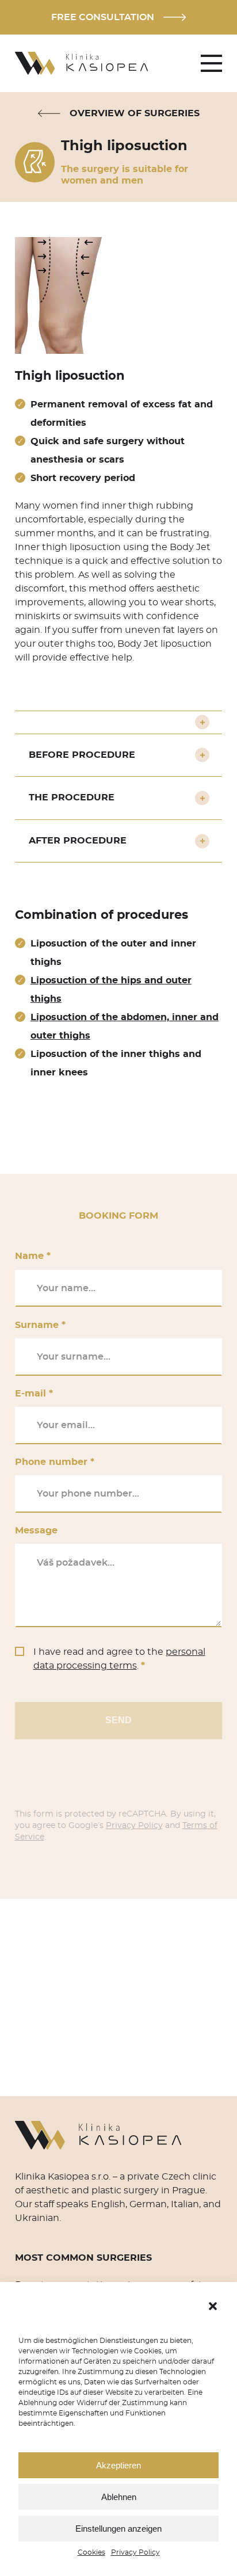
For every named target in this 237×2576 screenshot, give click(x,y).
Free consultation (103, 17)
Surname (40, 1325)
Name (33, 1256)
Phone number (55, 1462)
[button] (213, 2306)
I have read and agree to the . (119, 1659)
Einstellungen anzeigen (118, 2529)
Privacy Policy (135, 2552)
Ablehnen (119, 2497)
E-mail (34, 1394)
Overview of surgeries (135, 113)
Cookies (91, 2552)
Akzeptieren (118, 2465)
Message (36, 1531)
